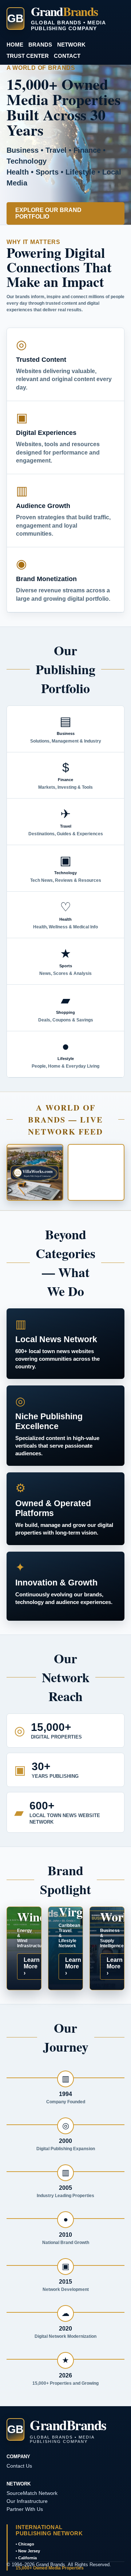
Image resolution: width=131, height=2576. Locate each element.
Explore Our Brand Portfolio (48, 213)
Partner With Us (25, 2509)
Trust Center (28, 56)
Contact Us (19, 2466)
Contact (67, 56)
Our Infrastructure (27, 2501)
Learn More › (32, 1966)
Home (15, 45)
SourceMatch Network (32, 2493)
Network (71, 45)
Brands (40, 45)
